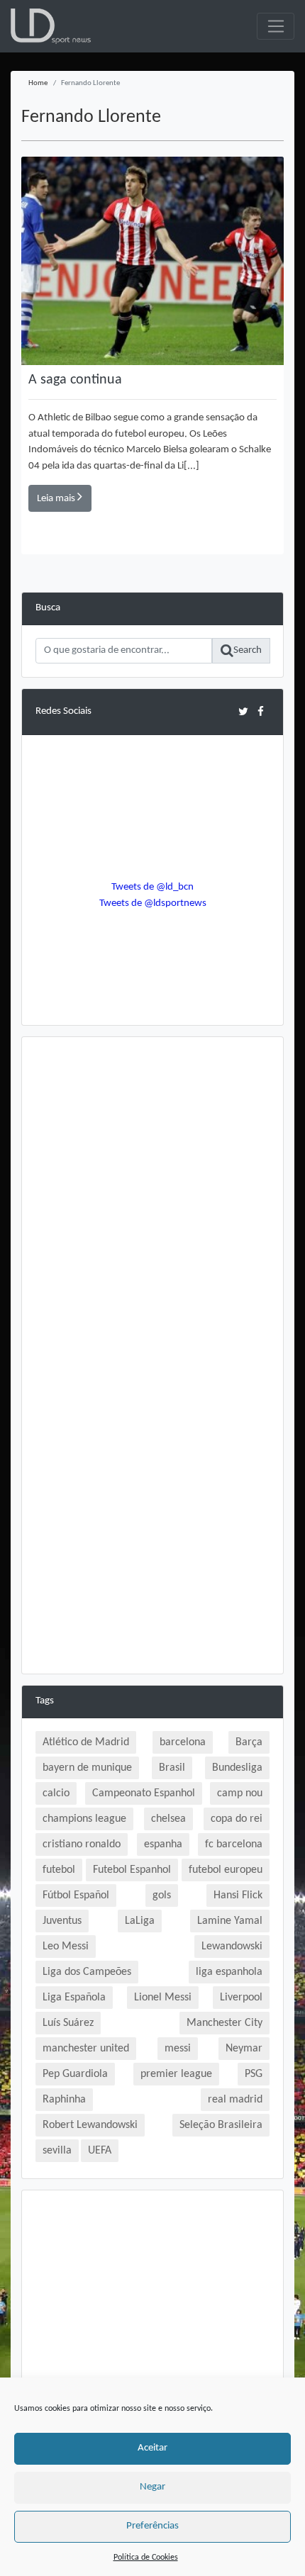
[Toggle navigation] (276, 26)
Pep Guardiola (75, 2074)
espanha (163, 1844)
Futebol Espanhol (132, 1870)
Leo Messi (66, 1947)
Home (38, 83)
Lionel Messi (163, 1998)
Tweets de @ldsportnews (153, 903)
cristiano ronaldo (82, 1844)
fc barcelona (234, 1844)
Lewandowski (232, 1947)
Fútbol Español (76, 1895)
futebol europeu (226, 1870)
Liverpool (241, 1998)
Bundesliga (237, 1768)
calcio (56, 1793)
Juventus (62, 1921)
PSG (254, 2074)
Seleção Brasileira (221, 2125)
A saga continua (75, 380)
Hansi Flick (238, 1895)
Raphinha (64, 2100)
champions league (84, 1819)
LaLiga (140, 1921)
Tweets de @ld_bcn (152, 887)
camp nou (240, 1793)
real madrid (235, 2100)
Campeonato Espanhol (144, 1793)
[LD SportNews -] (51, 27)
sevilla (57, 2151)
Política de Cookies (146, 2558)
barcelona (183, 1742)
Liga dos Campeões (87, 1972)
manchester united (86, 2049)
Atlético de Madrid (86, 1742)
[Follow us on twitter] (243, 711)
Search (248, 650)
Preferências (152, 2526)
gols (162, 1895)
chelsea (168, 1819)
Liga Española (74, 1998)
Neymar (244, 2049)
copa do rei (237, 1819)
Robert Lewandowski (90, 2125)
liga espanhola (229, 1972)
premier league (176, 2074)
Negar (152, 2487)
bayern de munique (87, 1768)
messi (178, 2049)
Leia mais (57, 499)
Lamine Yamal (230, 1921)
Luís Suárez (68, 2023)
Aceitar (152, 2448)
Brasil (172, 1768)
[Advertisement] (152, 1203)
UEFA (100, 2151)
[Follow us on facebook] (261, 711)
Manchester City (224, 2023)
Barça (249, 1742)
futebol (59, 1870)
